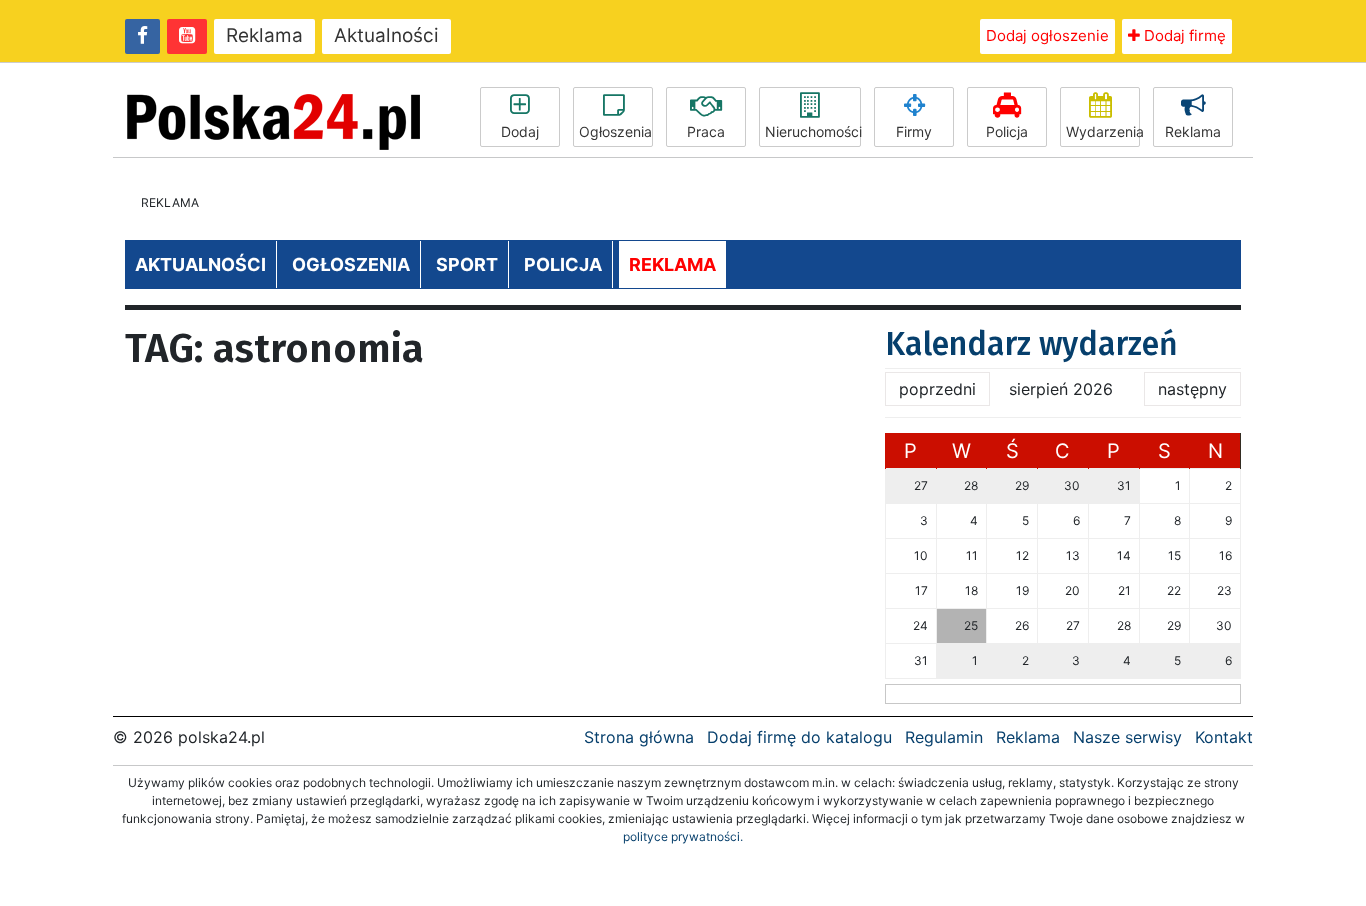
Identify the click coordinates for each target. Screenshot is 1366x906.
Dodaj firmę (1183, 35)
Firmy (914, 131)
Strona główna (639, 737)
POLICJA (563, 264)
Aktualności (386, 35)
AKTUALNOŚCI (200, 264)
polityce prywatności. (683, 836)
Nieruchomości (813, 131)
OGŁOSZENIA (351, 264)
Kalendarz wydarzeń (1031, 344)
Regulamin (944, 737)
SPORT (467, 264)
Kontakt (1224, 737)
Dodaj (520, 131)
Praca (706, 131)
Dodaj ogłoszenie (1047, 35)
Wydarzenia (1103, 131)
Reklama (264, 35)
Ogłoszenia (615, 131)
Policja (1007, 131)
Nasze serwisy (1127, 737)
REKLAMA (672, 264)
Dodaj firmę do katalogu (799, 737)
